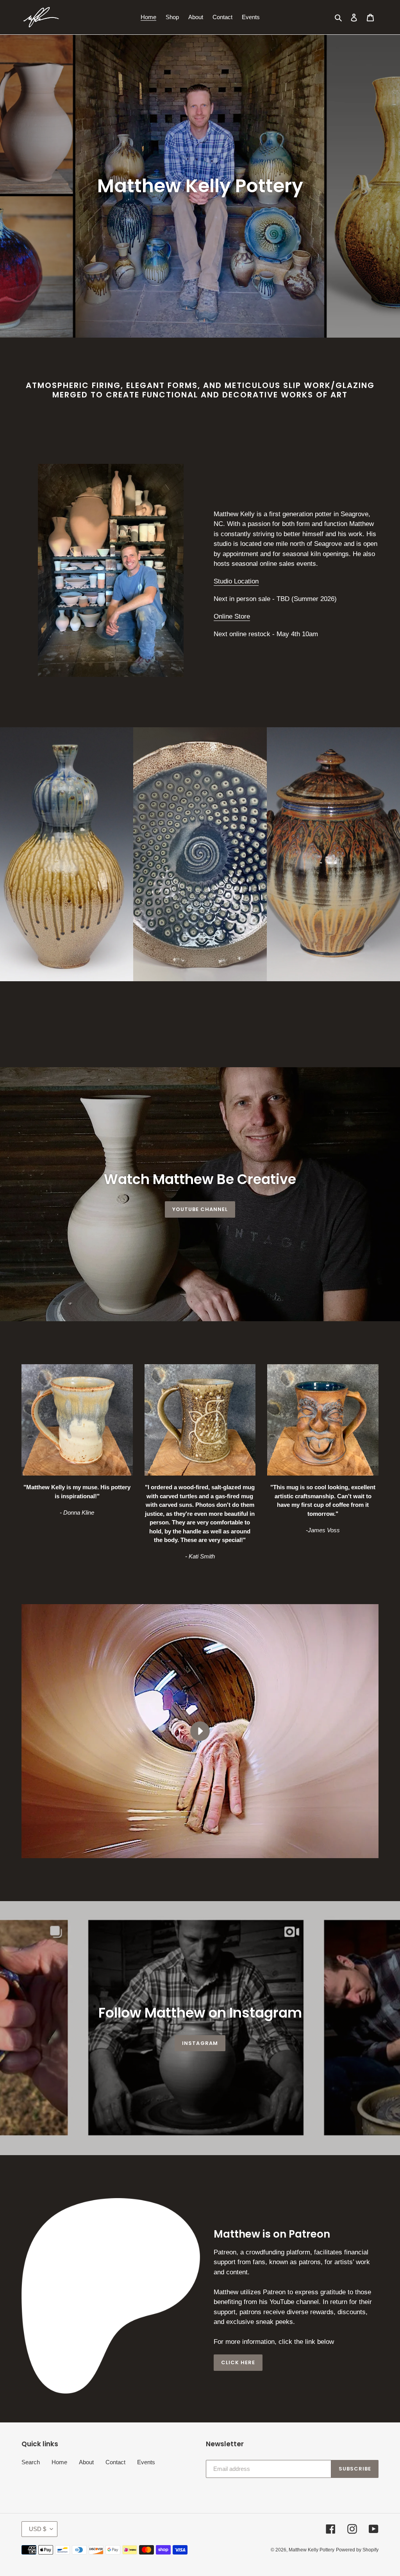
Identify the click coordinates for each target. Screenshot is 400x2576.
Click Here (238, 2362)
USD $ (37, 2529)
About (86, 2462)
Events (146, 2462)
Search (31, 2462)
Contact (115, 2462)
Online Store (232, 616)
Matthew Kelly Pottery (312, 2550)
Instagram (200, 2043)
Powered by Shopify (357, 2550)
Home (59, 2462)
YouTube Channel (200, 1209)
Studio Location (236, 581)
